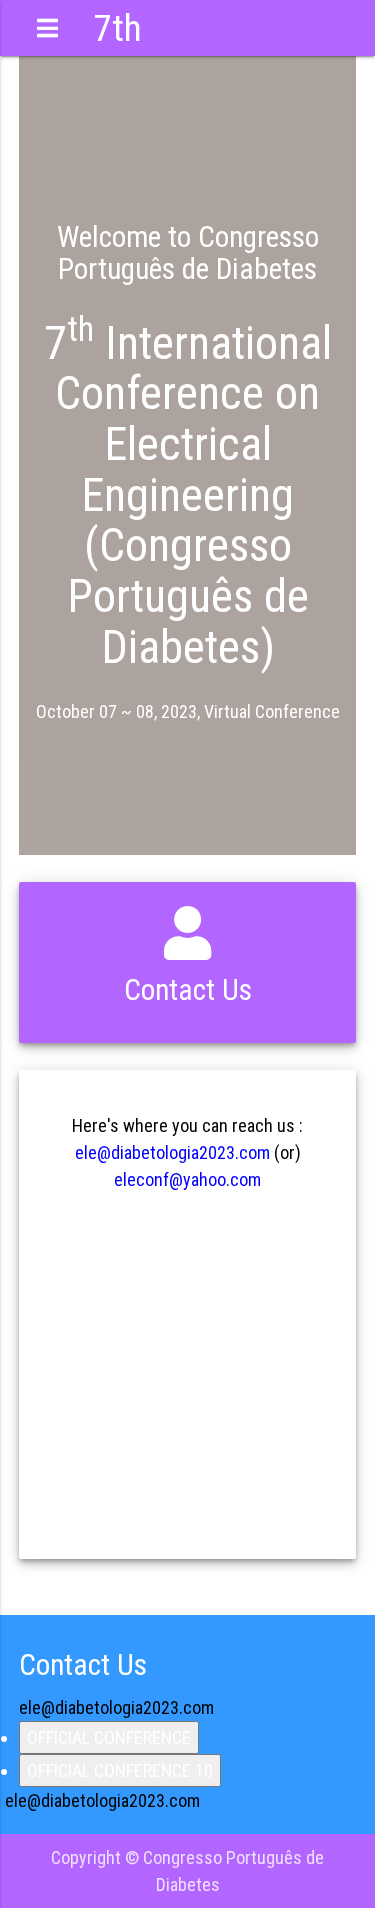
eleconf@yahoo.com (187, 1179)
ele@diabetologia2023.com (172, 1152)
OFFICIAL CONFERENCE (109, 1737)
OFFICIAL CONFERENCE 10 (120, 1770)
